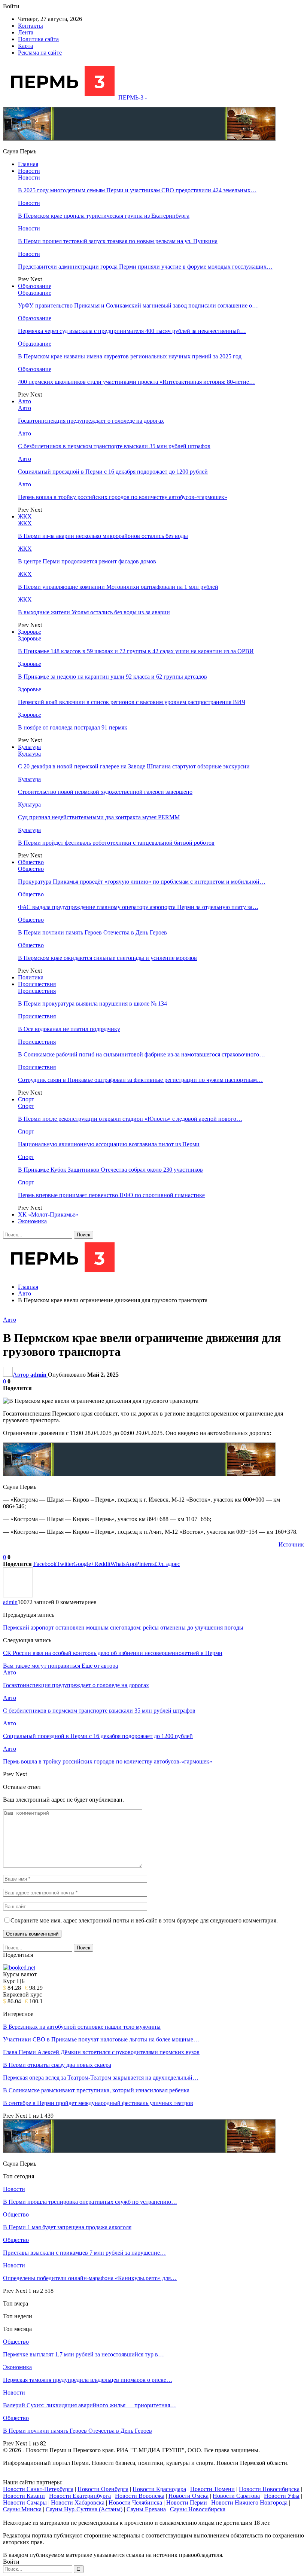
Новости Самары (25, 2502)
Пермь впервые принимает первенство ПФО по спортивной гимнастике (111, 1195)
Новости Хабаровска (78, 2502)
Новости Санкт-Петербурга (38, 2489)
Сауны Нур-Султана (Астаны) (84, 2509)
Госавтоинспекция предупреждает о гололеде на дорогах (91, 421)
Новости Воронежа (140, 2496)
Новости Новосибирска (269, 2489)
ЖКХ (25, 516)
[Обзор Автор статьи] (18, 1595)
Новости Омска (189, 2496)
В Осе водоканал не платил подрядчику (69, 1029)
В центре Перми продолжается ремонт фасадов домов (87, 561)
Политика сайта (38, 39)
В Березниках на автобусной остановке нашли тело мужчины (82, 2027)
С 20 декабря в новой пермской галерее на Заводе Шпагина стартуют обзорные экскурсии (134, 766)
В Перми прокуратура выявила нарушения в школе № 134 (92, 1004)
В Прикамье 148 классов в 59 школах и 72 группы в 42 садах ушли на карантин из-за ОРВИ (136, 651)
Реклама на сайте (40, 53)
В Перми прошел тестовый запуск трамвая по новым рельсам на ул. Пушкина (118, 241)
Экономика (32, 1221)
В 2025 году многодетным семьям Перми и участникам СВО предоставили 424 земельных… (137, 190)
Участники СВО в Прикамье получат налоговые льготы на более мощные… (101, 2039)
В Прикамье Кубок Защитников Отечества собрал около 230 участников (110, 1170)
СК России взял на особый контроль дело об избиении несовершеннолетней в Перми (113, 1653)
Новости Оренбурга (103, 2489)
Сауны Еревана (146, 2509)
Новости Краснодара (159, 2489)
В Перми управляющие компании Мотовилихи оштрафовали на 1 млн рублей (118, 587)
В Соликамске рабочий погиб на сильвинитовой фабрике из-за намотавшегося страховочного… (142, 1054)
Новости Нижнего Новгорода (249, 2502)
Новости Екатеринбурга (80, 2496)
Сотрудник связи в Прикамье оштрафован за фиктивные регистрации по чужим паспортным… (140, 1080)
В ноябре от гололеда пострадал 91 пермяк (73, 727)
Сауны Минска (22, 2509)
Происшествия (37, 984)
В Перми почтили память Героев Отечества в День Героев (92, 932)
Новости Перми (187, 2502)
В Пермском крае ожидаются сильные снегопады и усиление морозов (107, 958)
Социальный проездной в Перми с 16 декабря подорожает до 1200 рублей (113, 472)
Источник (291, 1544)
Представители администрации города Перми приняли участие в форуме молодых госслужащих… (145, 267)
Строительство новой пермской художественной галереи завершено (105, 792)
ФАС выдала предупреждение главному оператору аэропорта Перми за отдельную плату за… (138, 907)
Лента (26, 32)
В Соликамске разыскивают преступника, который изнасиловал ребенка (96, 2090)
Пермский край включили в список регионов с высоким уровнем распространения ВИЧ (132, 702)
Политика (31, 977)
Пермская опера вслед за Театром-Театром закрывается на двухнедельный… (101, 2078)
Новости (29, 171)
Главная (28, 164)
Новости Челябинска (135, 2502)
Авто (25, 401)
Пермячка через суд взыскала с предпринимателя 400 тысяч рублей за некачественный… (132, 331)
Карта (25, 46)
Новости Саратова (236, 2496)
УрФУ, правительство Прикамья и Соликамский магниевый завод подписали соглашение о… (138, 305)
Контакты (31, 26)
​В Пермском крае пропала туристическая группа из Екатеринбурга (104, 216)
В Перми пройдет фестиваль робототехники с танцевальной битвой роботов (116, 843)
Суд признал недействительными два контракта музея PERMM (99, 817)
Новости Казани (24, 2496)
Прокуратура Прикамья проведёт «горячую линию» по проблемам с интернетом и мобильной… (142, 882)
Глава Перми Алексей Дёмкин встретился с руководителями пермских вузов (101, 2052)
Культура (29, 747)
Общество (31, 862)
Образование (35, 286)
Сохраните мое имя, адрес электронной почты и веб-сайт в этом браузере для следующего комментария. (144, 1920)
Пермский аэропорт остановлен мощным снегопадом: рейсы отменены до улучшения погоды (123, 1627)
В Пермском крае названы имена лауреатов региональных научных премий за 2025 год (130, 356)
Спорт (26, 1099)
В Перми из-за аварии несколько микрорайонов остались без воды (103, 536)
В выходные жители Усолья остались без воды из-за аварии (94, 612)
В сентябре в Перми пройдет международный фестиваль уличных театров (98, 2103)
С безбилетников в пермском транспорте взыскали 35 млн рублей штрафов (114, 446)
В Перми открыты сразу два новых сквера (57, 2065)
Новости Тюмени (212, 2489)
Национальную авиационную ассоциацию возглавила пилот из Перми (109, 1144)
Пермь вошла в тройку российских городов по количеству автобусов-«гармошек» (123, 497)
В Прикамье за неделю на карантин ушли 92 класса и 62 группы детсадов (113, 677)
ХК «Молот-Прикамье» (48, 1214)
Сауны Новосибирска (198, 2509)
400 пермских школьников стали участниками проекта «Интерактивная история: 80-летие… (136, 382)
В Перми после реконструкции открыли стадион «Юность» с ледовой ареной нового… (130, 1119)
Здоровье (30, 632)
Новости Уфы (282, 2496)
